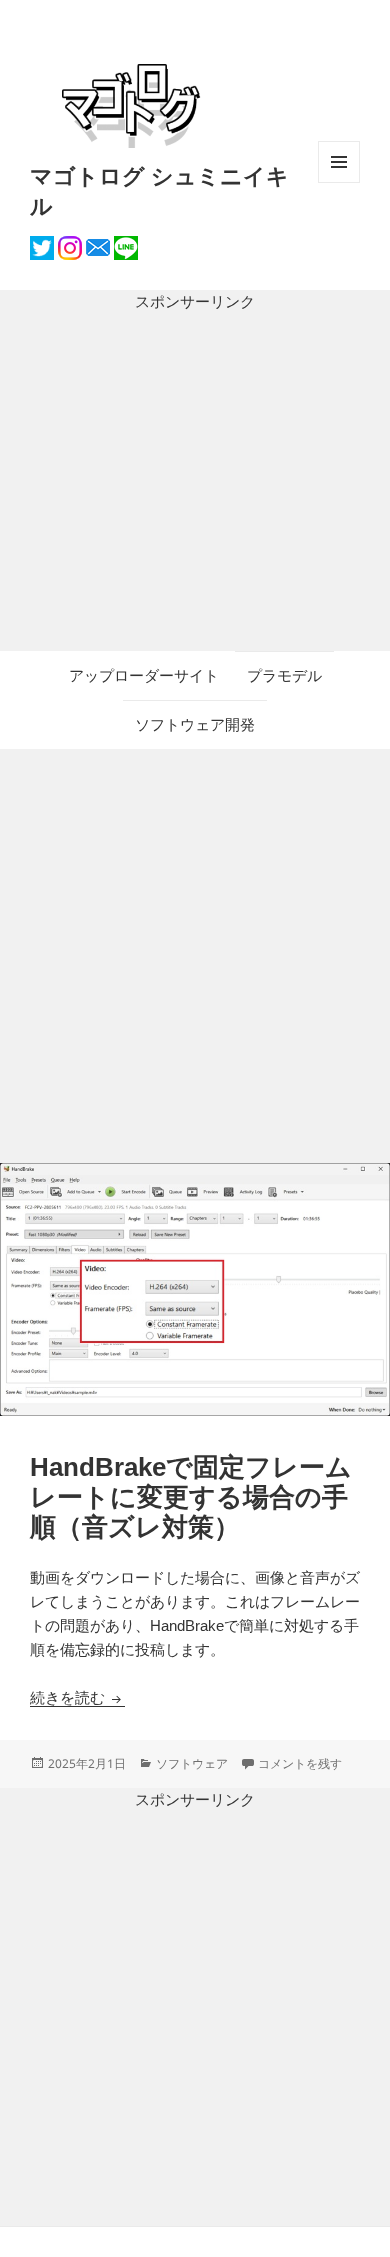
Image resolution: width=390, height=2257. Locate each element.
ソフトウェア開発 (195, 724)
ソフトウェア (192, 1763)
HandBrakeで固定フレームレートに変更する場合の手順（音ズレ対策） (191, 1497)
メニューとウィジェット (339, 182)
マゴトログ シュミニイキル (159, 190)
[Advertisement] (195, 482)
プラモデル (284, 675)
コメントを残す (300, 1763)
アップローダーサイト (144, 675)
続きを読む (77, 1697)
